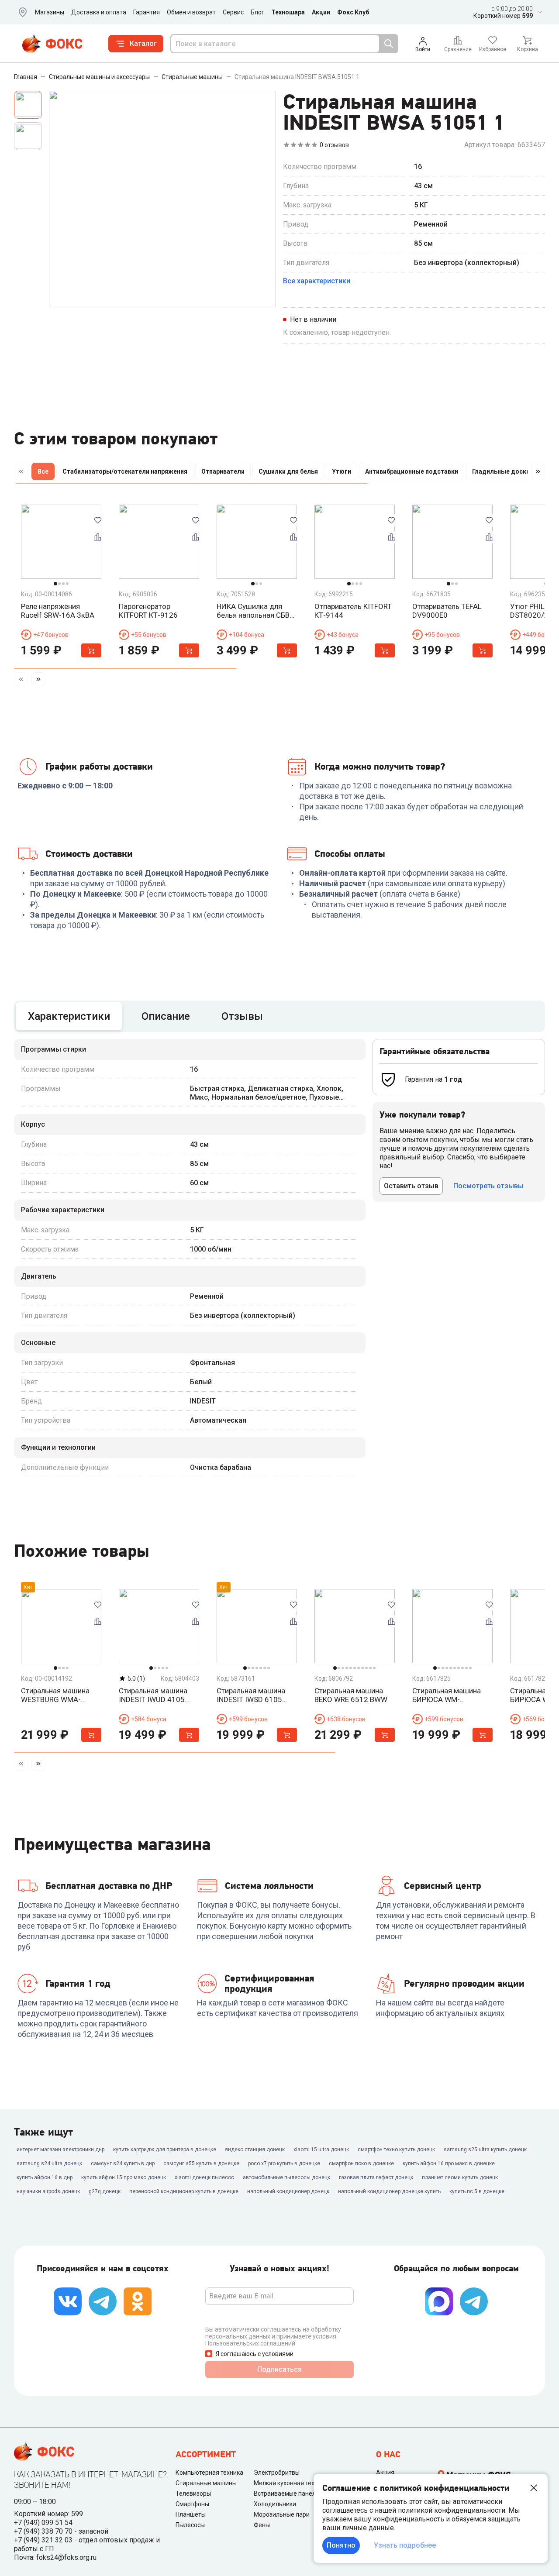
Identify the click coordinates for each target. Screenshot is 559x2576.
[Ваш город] (21, 12)
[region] (279, 473)
